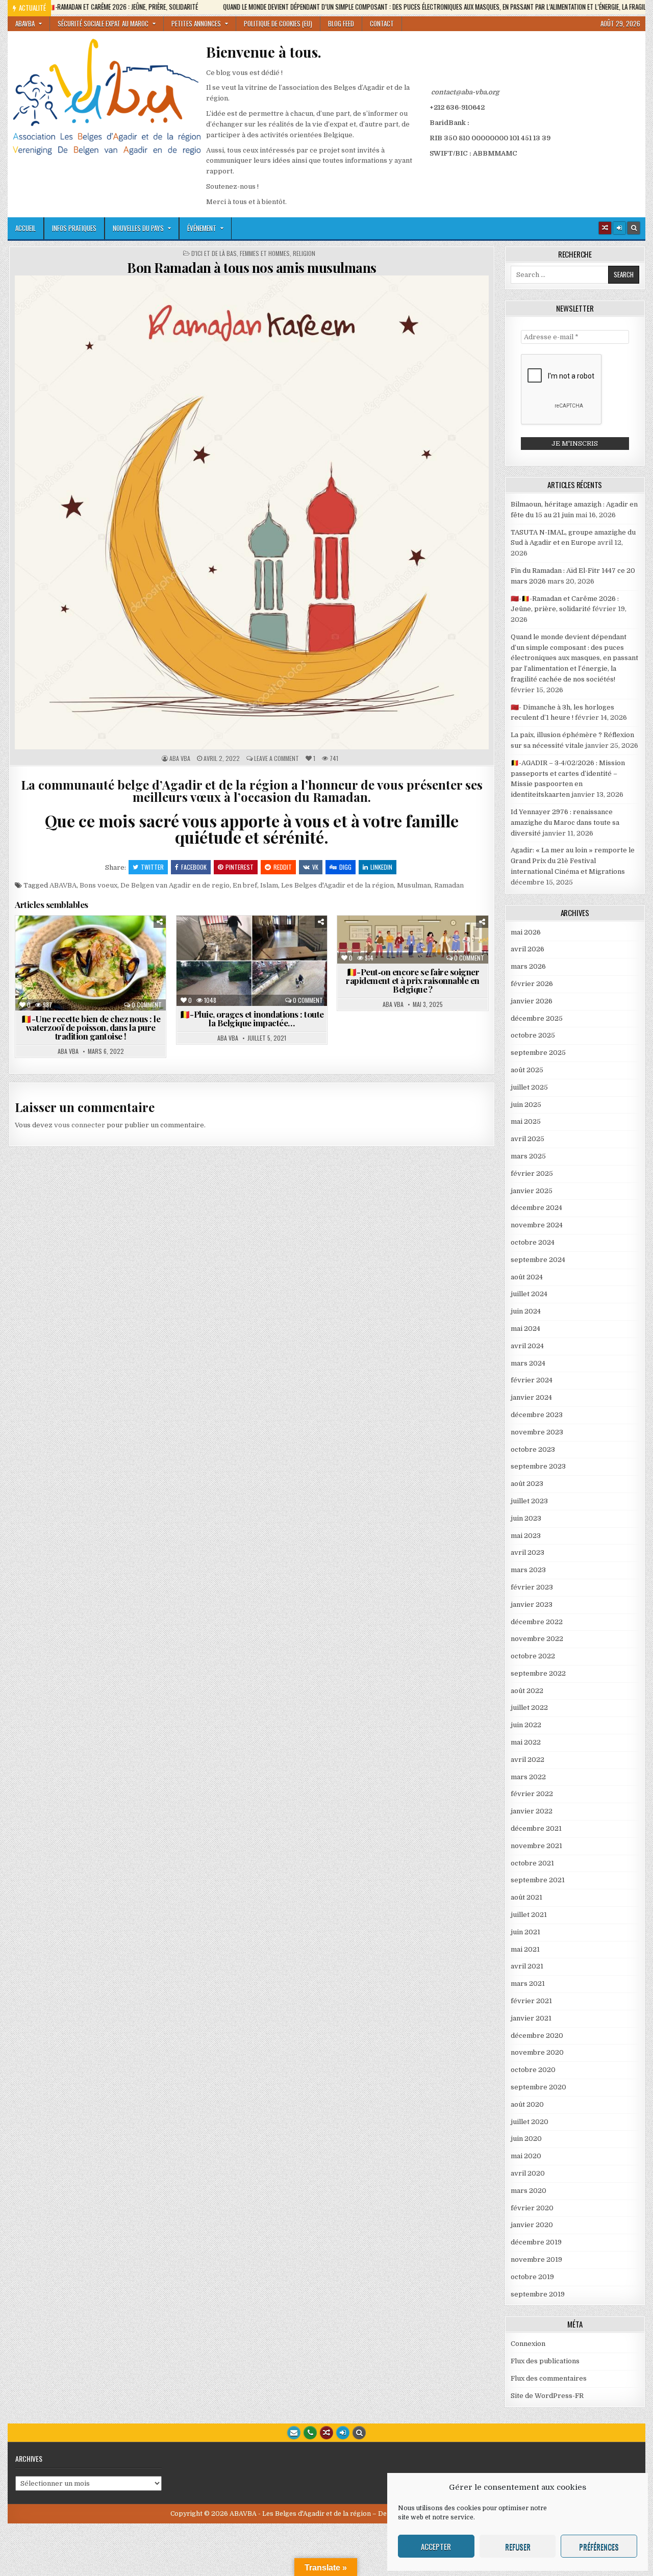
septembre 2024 (538, 1260)
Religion (304, 254)
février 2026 (532, 984)
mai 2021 (525, 1949)
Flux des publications (545, 2361)
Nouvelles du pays (138, 228)
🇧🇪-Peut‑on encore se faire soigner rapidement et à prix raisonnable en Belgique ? (413, 980)
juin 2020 (526, 2139)
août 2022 (527, 1691)
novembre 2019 (536, 2259)
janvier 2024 (531, 1397)
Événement (202, 228)
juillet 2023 (529, 1501)
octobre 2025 (533, 1035)
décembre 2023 (537, 1415)
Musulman (414, 885)
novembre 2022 (537, 1639)
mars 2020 (529, 2191)
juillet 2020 (530, 2122)
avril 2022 (528, 1760)
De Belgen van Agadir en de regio (175, 885)
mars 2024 (528, 1363)
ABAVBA (25, 23)
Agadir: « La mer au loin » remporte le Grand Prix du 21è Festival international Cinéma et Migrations (573, 861)
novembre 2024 (537, 1225)
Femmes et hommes (265, 254)
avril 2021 (527, 1966)
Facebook (194, 867)
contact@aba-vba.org (465, 92)
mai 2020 (526, 2156)
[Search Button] (634, 228)
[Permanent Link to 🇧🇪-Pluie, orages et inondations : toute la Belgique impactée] (252, 961)
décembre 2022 (537, 1622)
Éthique (470, 940)
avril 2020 (528, 2173)
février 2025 (532, 1173)
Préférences (599, 2546)
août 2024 (527, 1277)
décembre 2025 (537, 1018)
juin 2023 (526, 1518)
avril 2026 (528, 949)
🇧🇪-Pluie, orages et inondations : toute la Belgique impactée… (252, 1018)
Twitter (152, 867)
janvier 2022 (532, 1811)
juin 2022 (526, 1725)
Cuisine (94, 940)
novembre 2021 (536, 1846)
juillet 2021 (529, 1915)
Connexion (528, 2344)
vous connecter (80, 1125)
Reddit (283, 867)
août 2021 (526, 1897)
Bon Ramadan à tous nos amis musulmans (252, 268)
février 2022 (532, 1794)
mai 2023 (526, 1536)
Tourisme (130, 973)
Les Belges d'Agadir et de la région (337, 885)
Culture (134, 940)
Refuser (518, 2546)
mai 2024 (525, 1329)
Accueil (26, 228)
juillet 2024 (529, 1294)
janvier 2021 (531, 2018)
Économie (203, 951)
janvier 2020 (532, 2225)
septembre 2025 (538, 1053)
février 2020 (532, 2208)
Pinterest (240, 867)
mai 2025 (526, 1121)
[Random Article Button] (605, 228)
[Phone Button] (310, 2433)
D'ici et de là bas (214, 254)
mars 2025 (528, 1156)
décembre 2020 (537, 2036)
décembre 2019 (536, 2242)
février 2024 (532, 1380)
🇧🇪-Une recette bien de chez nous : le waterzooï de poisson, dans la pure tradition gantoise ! (91, 1027)
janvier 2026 (532, 1001)
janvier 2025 (532, 1191)
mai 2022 (526, 1742)
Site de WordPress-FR (547, 2396)
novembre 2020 (537, 2052)
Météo (243, 951)
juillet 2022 (529, 1708)
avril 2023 (528, 1552)
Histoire (61, 962)
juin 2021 (525, 1932)
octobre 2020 (533, 2070)
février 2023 (532, 1587)
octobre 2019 (532, 2277)
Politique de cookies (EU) (278, 23)
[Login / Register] (619, 228)
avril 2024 (527, 1346)
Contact (382, 23)
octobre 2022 (533, 1656)
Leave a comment (277, 759)
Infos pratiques (74, 228)
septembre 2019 (538, 2294)
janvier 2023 (532, 1605)
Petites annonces (196, 23)
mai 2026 (526, 932)
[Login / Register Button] (343, 2433)
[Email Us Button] (294, 2433)
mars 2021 (528, 1984)
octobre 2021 (532, 1863)
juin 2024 (526, 1311)
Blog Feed (341, 23)
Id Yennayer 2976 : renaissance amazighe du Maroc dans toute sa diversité (565, 823)
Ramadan (449, 885)
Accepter (436, 2546)
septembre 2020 (538, 2087)
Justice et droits (451, 951)
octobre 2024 (533, 1242)
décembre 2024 (536, 1208)
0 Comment (147, 1005)
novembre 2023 (537, 1432)
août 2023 (527, 1484)
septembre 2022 (538, 1673)
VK (315, 867)
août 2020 (527, 2104)
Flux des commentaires (549, 2378)
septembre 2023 (538, 1466)
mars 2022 (528, 1777)
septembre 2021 (538, 1880)
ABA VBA (180, 759)
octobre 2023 (533, 1449)
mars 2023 (528, 1570)
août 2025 (527, 1070)
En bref (245, 885)
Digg (345, 867)
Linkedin (381, 867)
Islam (269, 885)
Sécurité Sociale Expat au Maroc (103, 23)
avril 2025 (528, 1139)
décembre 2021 (536, 1828)
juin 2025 (526, 1105)
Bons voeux (98, 885)
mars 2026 (528, 966)
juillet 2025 (529, 1087)
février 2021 (531, 2001)
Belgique (54, 940)
